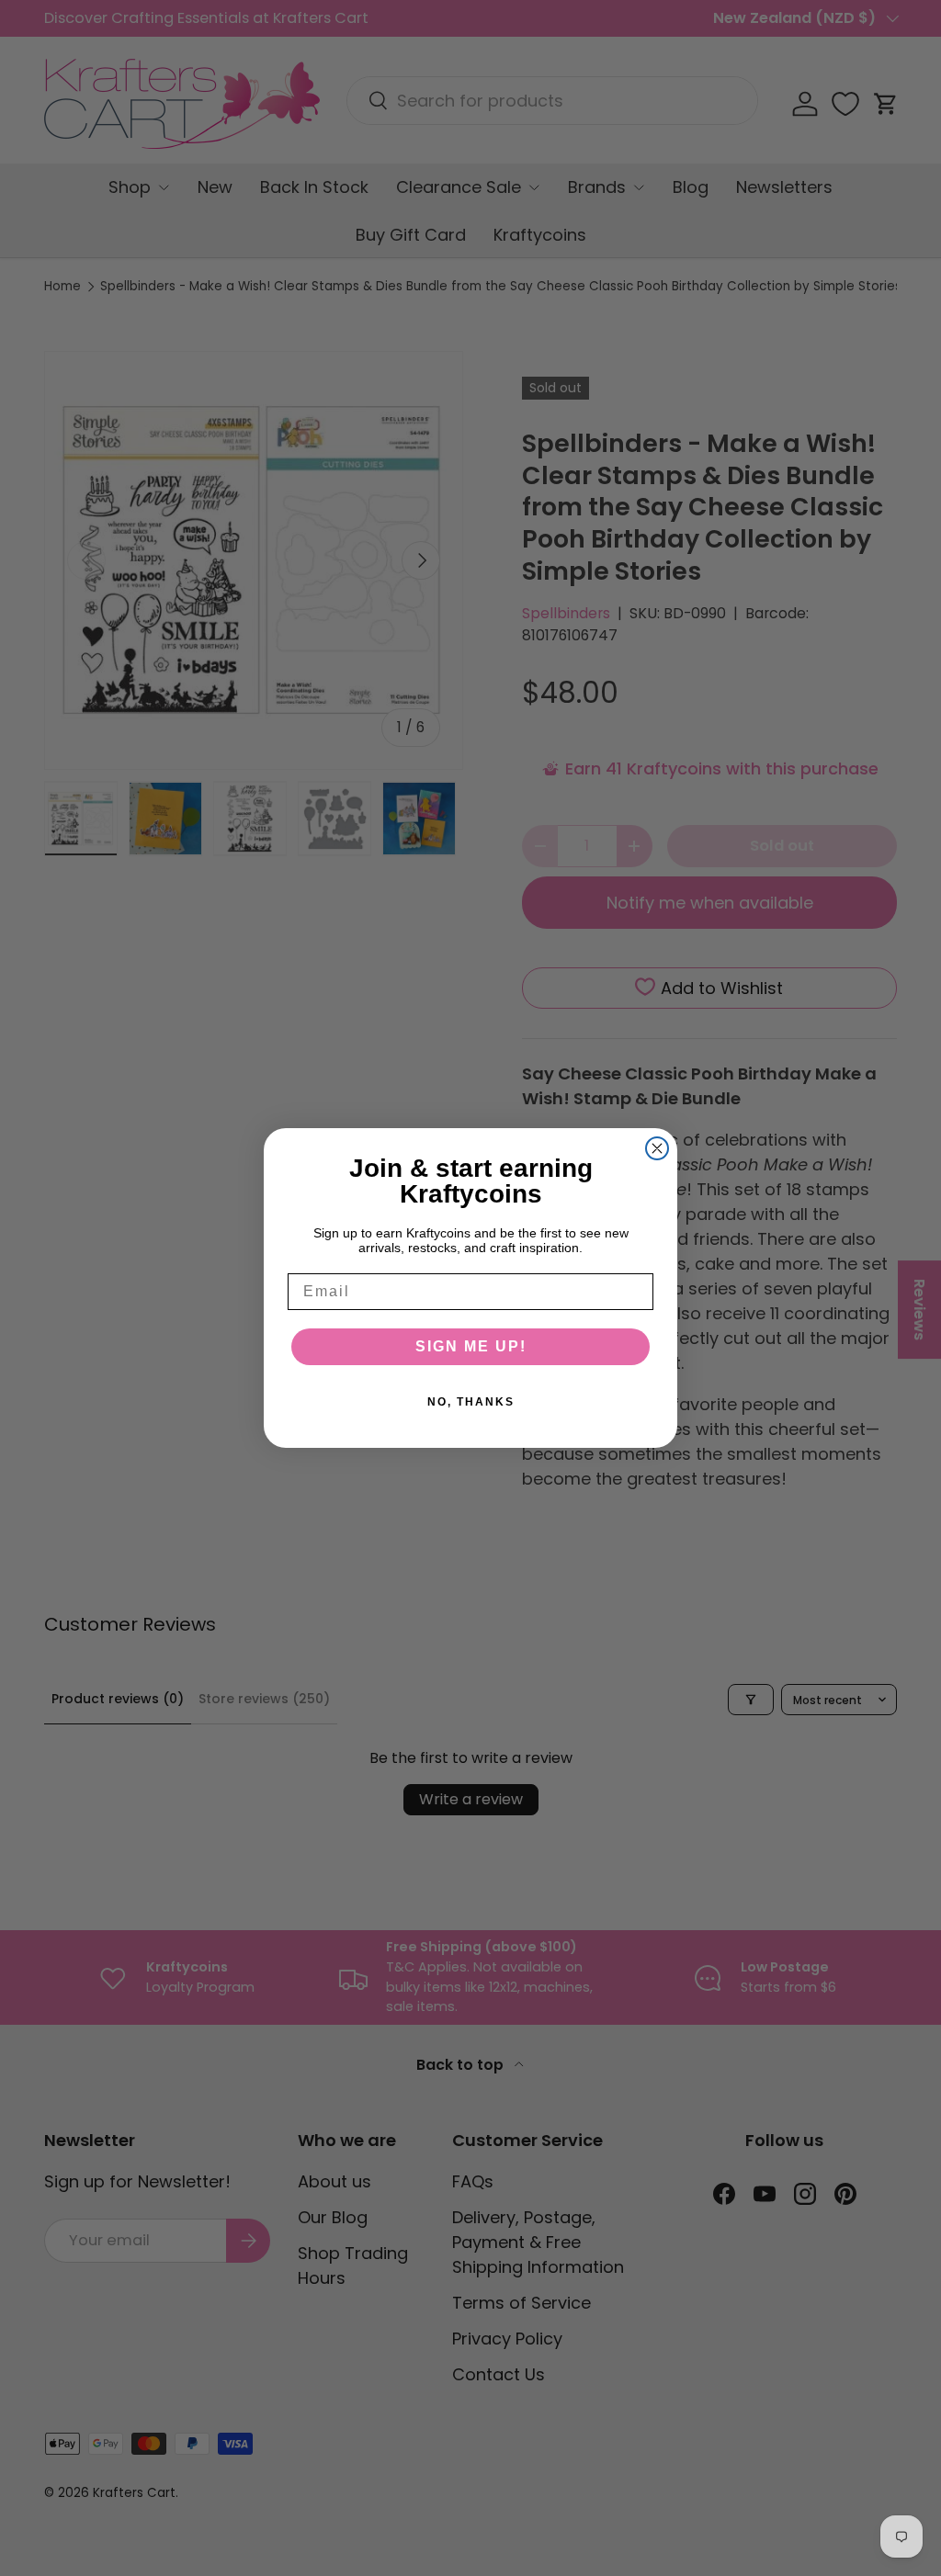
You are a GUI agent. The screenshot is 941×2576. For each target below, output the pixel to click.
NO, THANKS (471, 1402)
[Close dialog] (657, 1148)
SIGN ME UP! (471, 1346)
